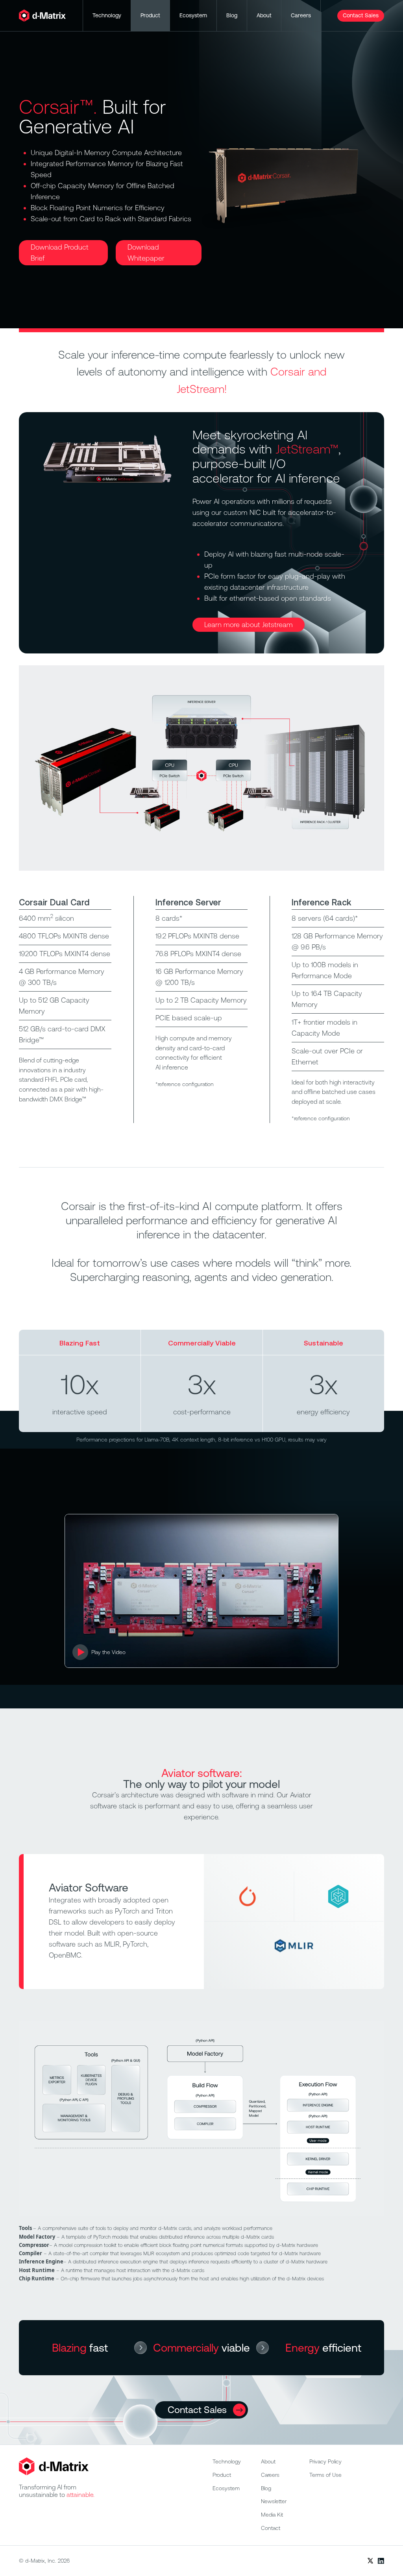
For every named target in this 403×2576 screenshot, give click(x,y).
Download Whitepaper (146, 253)
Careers (301, 15)
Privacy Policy (325, 2461)
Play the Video (108, 1652)
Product (150, 15)
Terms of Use (325, 2475)
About (264, 15)
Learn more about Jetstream (249, 625)
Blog (232, 15)
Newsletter (274, 2501)
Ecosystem (193, 15)
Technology (107, 15)
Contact (271, 2528)
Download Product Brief (60, 253)
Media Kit (272, 2515)
